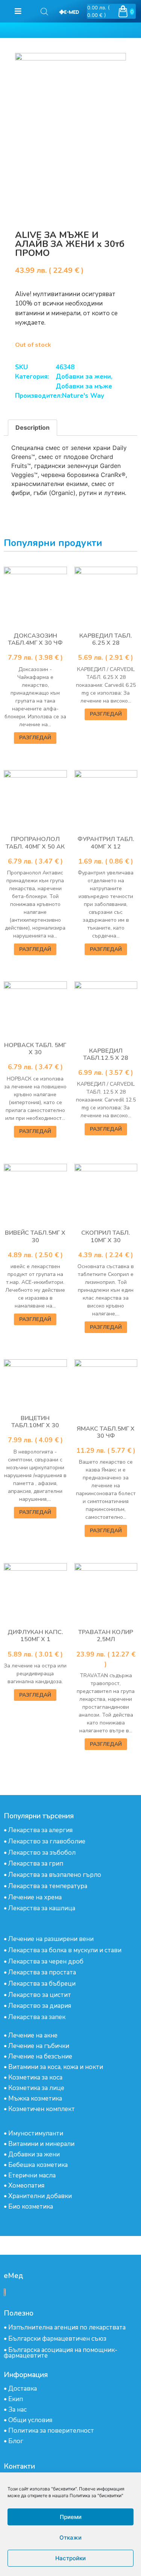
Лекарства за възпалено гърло (55, 1875)
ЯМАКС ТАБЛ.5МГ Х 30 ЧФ (106, 1432)
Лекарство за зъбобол (42, 1853)
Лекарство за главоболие (47, 1841)
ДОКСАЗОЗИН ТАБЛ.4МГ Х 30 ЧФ (35, 639)
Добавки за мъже (84, 386)
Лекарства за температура (48, 1886)
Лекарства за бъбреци (42, 1984)
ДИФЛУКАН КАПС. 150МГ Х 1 (35, 1636)
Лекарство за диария (40, 2006)
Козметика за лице (36, 2088)
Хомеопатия (26, 2186)
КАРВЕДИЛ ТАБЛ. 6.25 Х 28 (106, 639)
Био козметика (31, 2207)
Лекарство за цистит (40, 1995)
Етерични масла (32, 2175)
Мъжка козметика (35, 2098)
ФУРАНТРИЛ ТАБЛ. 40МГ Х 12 (106, 843)
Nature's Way (83, 396)
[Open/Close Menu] (18, 11)
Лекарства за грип (36, 1864)
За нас (17, 2410)
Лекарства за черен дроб (46, 1961)
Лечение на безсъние (40, 2056)
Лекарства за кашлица (42, 1908)
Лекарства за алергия (40, 1830)
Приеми (71, 2517)
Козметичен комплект (42, 2109)
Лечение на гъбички (39, 2046)
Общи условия (30, 2420)
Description (33, 427)
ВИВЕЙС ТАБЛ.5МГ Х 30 (35, 1236)
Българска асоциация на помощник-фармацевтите (61, 2353)
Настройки (70, 2558)
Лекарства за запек (37, 2017)
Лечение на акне (33, 2035)
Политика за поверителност (51, 2431)
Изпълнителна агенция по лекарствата (67, 2327)
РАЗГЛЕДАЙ (35, 738)
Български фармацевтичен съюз (57, 2339)
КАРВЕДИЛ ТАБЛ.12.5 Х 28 (106, 1054)
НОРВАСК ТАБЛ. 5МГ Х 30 (35, 1049)
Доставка (23, 2389)
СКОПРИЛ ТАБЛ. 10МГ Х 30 (106, 1236)
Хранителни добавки (40, 2196)
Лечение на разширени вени (51, 1939)
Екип (16, 2399)
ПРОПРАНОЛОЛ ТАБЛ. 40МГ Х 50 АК (35, 843)
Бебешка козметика (38, 2165)
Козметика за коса (35, 2077)
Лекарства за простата (42, 1972)
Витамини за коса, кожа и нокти (56, 2067)
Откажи (70, 2538)
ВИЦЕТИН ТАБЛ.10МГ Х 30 (35, 1422)
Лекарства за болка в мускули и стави (65, 1950)
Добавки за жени (83, 377)
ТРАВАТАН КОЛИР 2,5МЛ (106, 1636)
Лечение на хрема (35, 1897)
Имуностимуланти (36, 2133)
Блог (16, 2441)
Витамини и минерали (41, 2144)
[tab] (33, 428)
